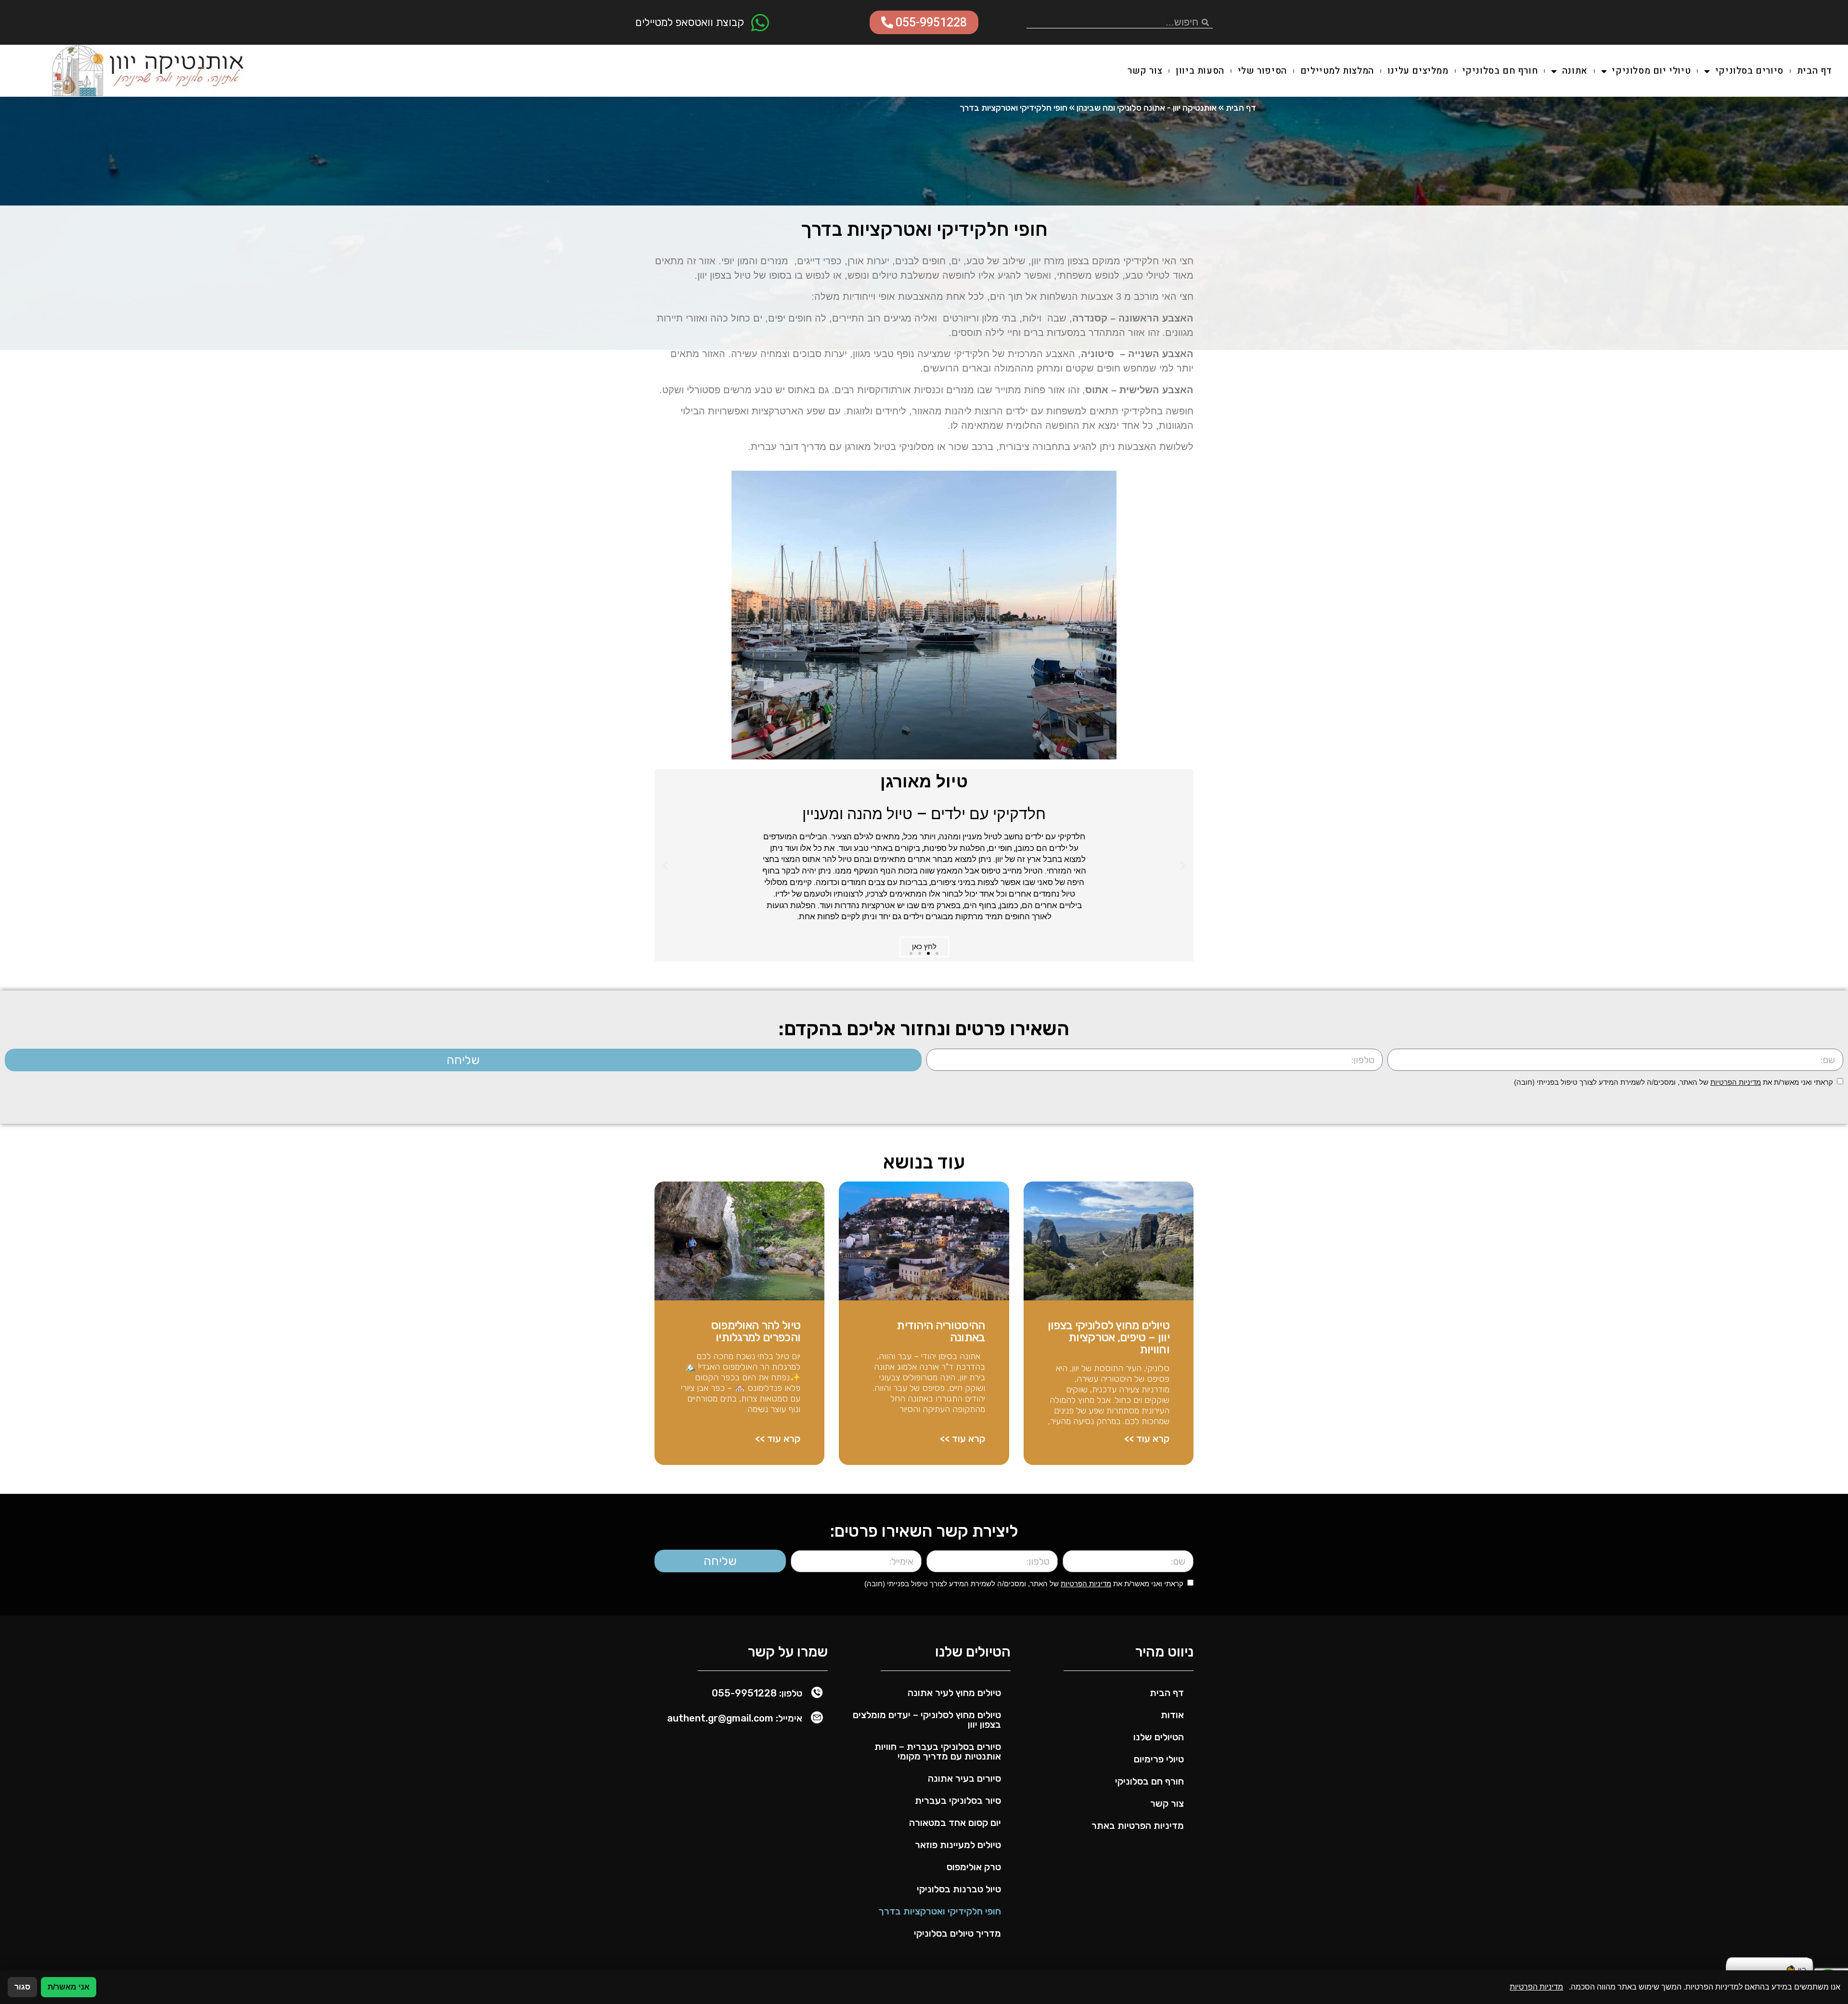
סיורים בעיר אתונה (964, 1778)
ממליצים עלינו (1418, 71)
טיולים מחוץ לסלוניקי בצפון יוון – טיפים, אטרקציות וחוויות (1109, 1337)
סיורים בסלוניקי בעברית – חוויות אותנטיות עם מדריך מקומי (938, 1751)
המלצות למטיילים (1337, 71)
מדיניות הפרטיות (1736, 1082)
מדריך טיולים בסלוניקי (957, 1933)
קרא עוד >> (1147, 1439)
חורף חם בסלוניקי (1500, 71)
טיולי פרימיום (1159, 1759)
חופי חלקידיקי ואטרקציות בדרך (940, 1911)
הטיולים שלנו (1159, 1737)
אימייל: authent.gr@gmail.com (735, 1718)
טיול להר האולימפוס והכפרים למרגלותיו (756, 1331)
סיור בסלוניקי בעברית (958, 1800)
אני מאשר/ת (69, 1987)
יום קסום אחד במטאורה (955, 1823)
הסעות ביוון (1200, 71)
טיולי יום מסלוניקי (1651, 71)
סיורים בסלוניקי (1749, 71)
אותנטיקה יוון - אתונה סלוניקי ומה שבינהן (1147, 108)
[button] (1183, 865)
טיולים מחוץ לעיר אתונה (954, 1693)
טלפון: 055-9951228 (757, 1693)
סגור (22, 1987)
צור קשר (1145, 71)
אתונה (1575, 71)
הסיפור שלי (1262, 71)
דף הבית (1815, 71)
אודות (1172, 1715)
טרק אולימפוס (974, 1867)
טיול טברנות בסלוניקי (959, 1889)
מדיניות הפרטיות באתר (1138, 1825)
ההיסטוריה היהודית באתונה (941, 1331)
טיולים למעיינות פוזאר (958, 1845)
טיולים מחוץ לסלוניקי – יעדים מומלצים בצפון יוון (927, 1720)
